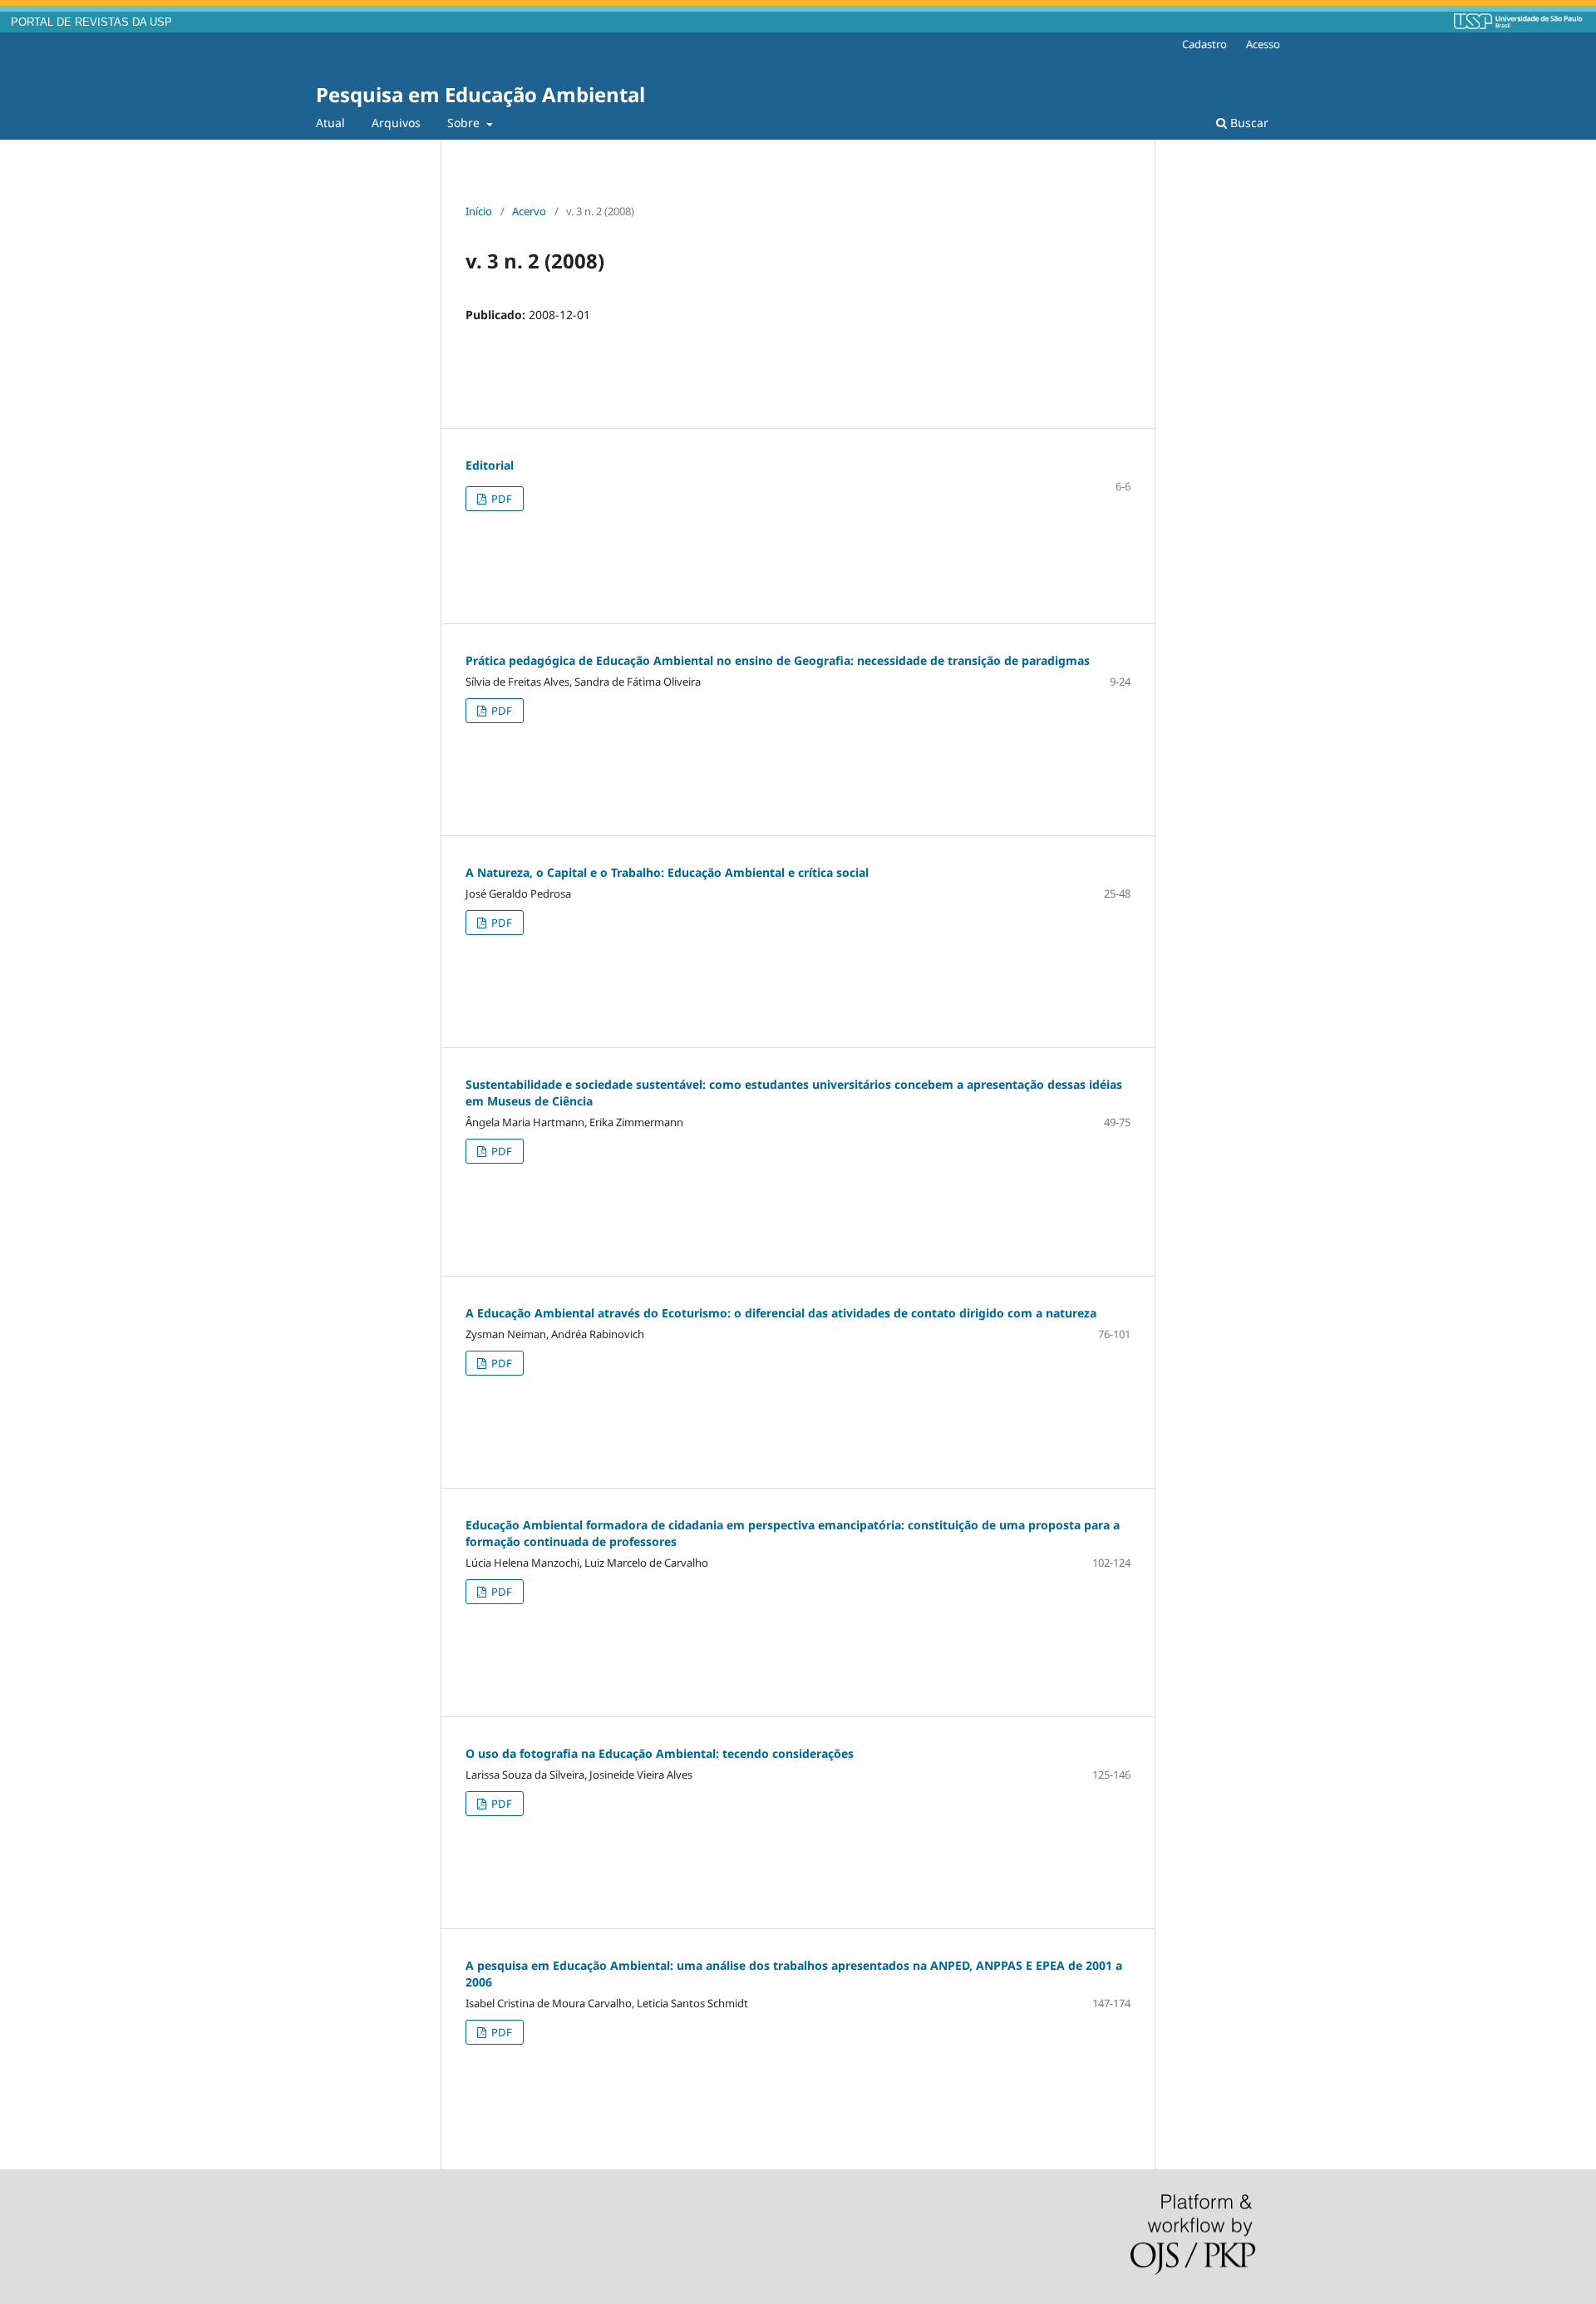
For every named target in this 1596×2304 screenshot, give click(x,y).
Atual (330, 123)
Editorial (490, 465)
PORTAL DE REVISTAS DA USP (91, 22)
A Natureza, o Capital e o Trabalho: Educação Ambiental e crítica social (667, 872)
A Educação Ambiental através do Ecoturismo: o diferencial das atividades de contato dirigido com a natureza (781, 1313)
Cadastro (1204, 44)
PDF (500, 499)
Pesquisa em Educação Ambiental (480, 94)
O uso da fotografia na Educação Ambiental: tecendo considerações (660, 1753)
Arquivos (396, 123)
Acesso (1263, 44)
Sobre (465, 123)
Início (479, 211)
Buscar (1248, 123)
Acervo (529, 211)
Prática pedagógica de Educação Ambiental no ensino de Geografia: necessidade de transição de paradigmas (778, 660)
